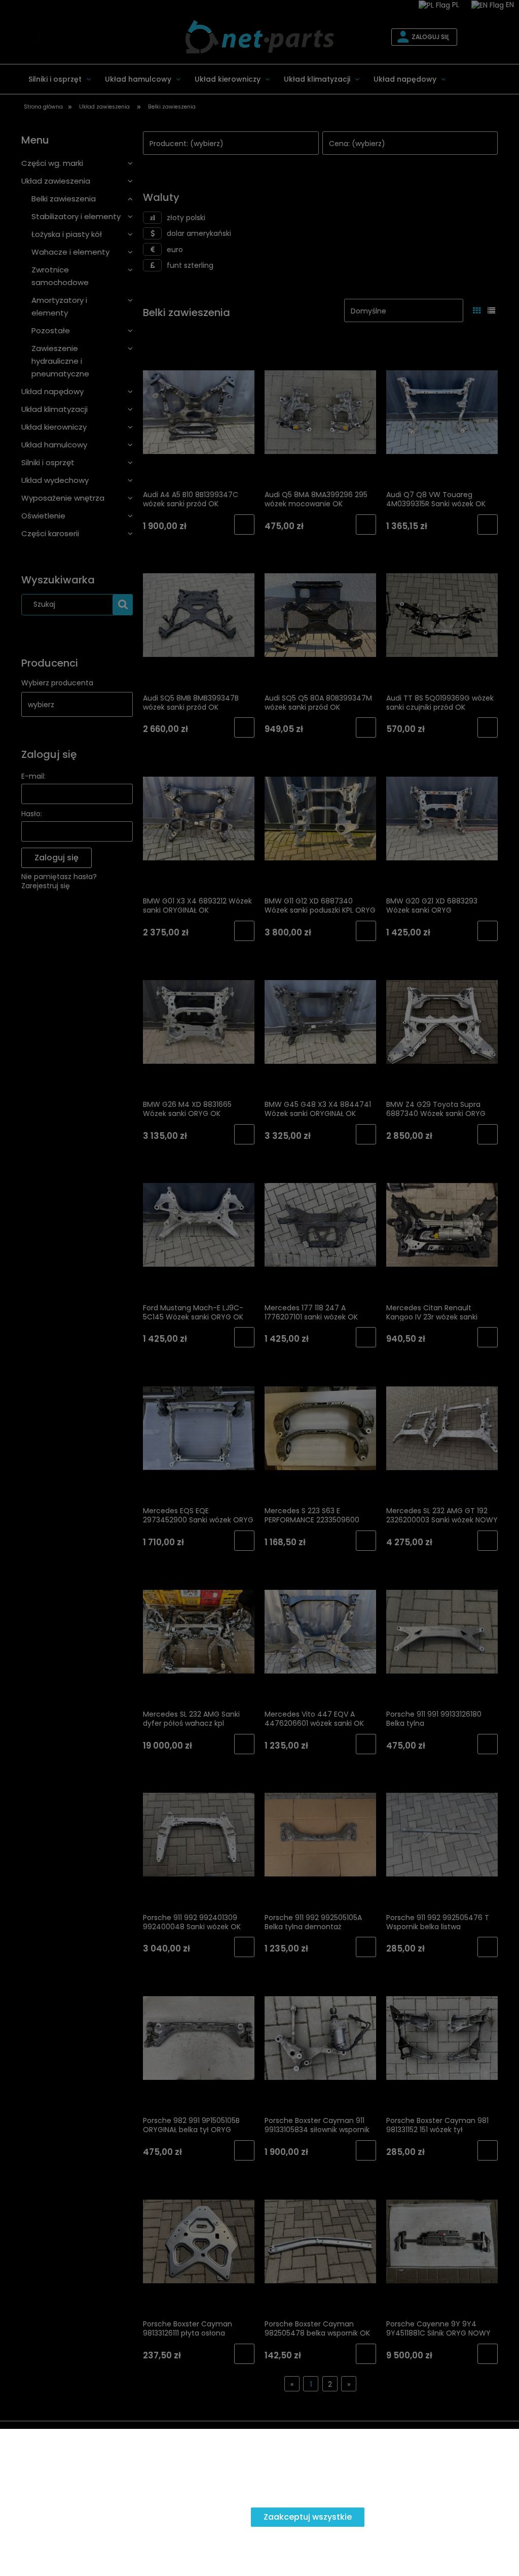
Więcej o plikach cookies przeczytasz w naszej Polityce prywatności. (136, 2494)
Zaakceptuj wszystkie (308, 2517)
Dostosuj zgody (203, 2517)
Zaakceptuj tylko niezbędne (86, 2517)
